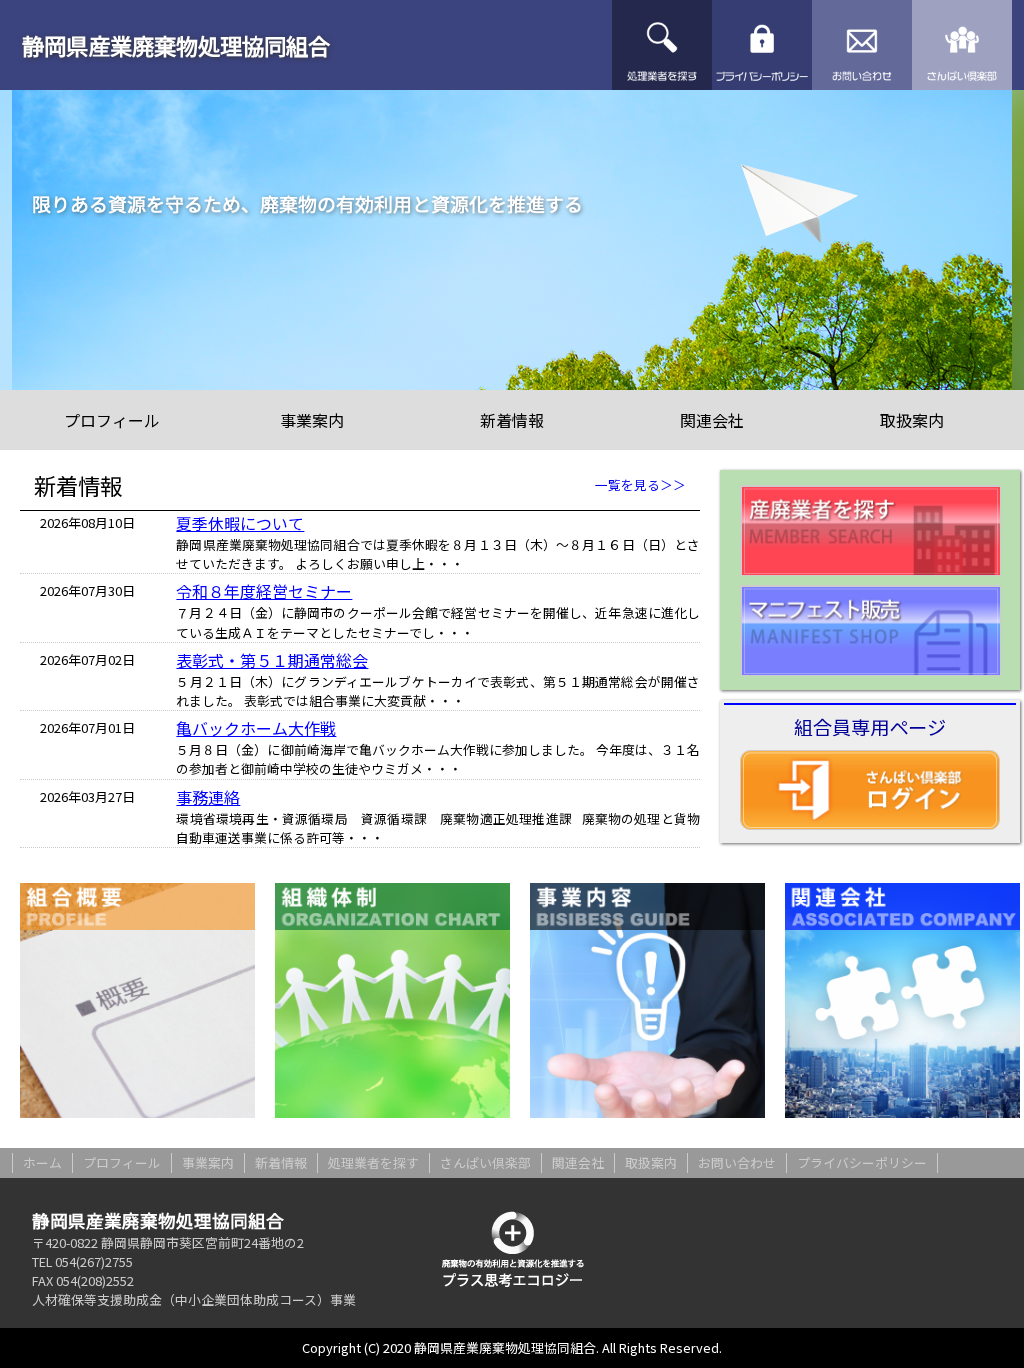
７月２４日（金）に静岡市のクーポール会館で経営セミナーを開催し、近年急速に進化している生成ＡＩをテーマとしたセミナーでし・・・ (438, 622)
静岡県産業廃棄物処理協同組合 (176, 45)
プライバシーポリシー (762, 45)
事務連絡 (208, 797)
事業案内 (312, 420)
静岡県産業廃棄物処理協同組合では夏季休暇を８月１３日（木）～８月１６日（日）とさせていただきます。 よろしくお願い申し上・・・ (438, 554)
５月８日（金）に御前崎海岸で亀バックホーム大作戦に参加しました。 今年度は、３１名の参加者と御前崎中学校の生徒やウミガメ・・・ (438, 759)
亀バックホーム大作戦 (256, 728)
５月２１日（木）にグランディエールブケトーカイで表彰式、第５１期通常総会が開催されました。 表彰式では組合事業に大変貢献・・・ (438, 691)
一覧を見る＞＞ (640, 484)
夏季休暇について (240, 523)
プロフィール (112, 420)
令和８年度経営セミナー (264, 591)
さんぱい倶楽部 (962, 45)
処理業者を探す (662, 45)
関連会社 (712, 420)
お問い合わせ (862, 45)
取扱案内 (912, 420)
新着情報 (512, 420)
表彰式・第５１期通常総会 (272, 660)
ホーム (42, 1162)
